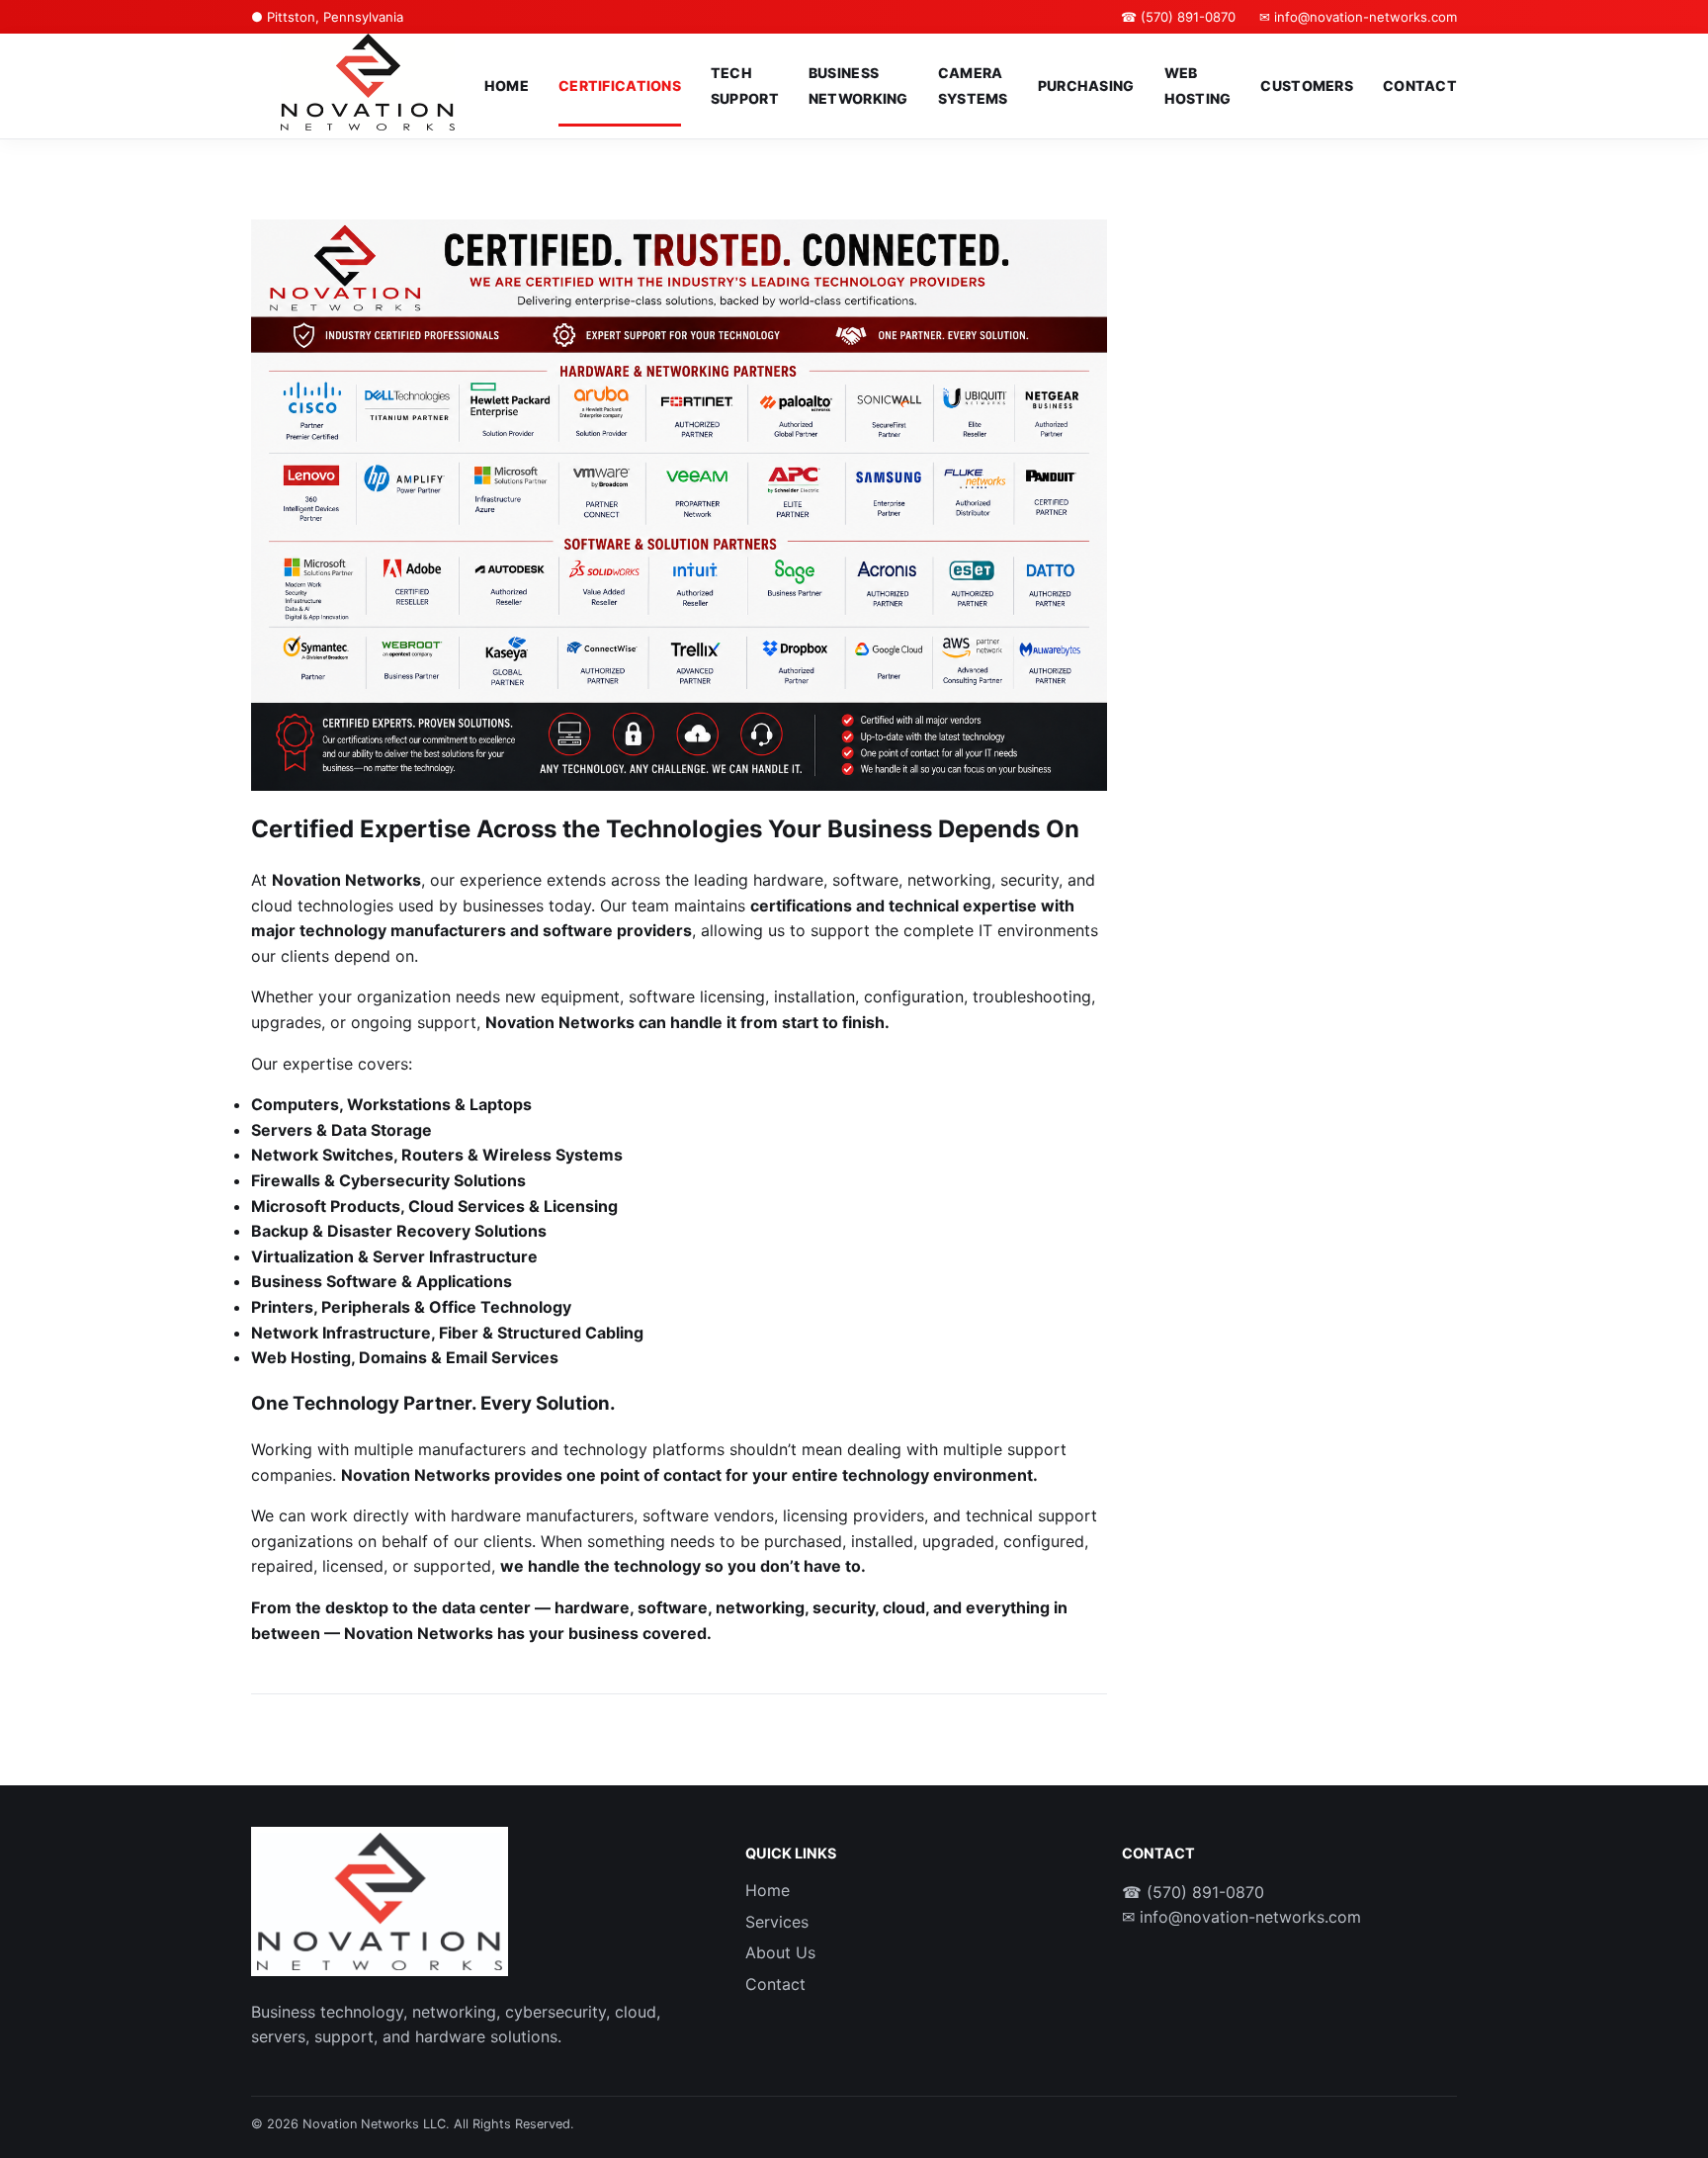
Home (507, 86)
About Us (780, 1952)
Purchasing (1086, 86)
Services (777, 1922)
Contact (1420, 86)
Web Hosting (1198, 86)
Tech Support (745, 86)
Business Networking (858, 86)
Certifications (620, 86)
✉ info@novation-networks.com (1358, 17)
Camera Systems (973, 86)
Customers (1307, 86)
